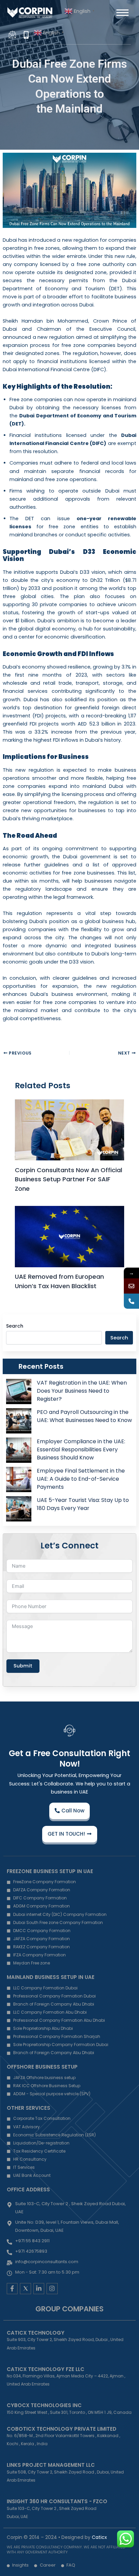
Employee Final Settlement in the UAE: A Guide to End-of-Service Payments (81, 1479)
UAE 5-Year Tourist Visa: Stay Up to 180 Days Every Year (83, 1504)
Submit (23, 1666)
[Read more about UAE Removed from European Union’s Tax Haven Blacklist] (69, 1237)
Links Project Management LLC (51, 2465)
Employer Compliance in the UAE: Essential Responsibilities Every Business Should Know (81, 1449)
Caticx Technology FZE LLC (46, 2369)
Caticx (99, 2537)
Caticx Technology (36, 2333)
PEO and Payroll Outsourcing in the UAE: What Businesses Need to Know (84, 1416)
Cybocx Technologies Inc (44, 2405)
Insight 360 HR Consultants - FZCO (57, 2501)
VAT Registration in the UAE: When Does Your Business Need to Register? (82, 1391)
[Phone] (131, 1301)
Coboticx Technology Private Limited (62, 2429)
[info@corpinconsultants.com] (131, 1286)
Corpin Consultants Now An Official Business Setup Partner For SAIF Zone (68, 1179)
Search (15, 1326)
